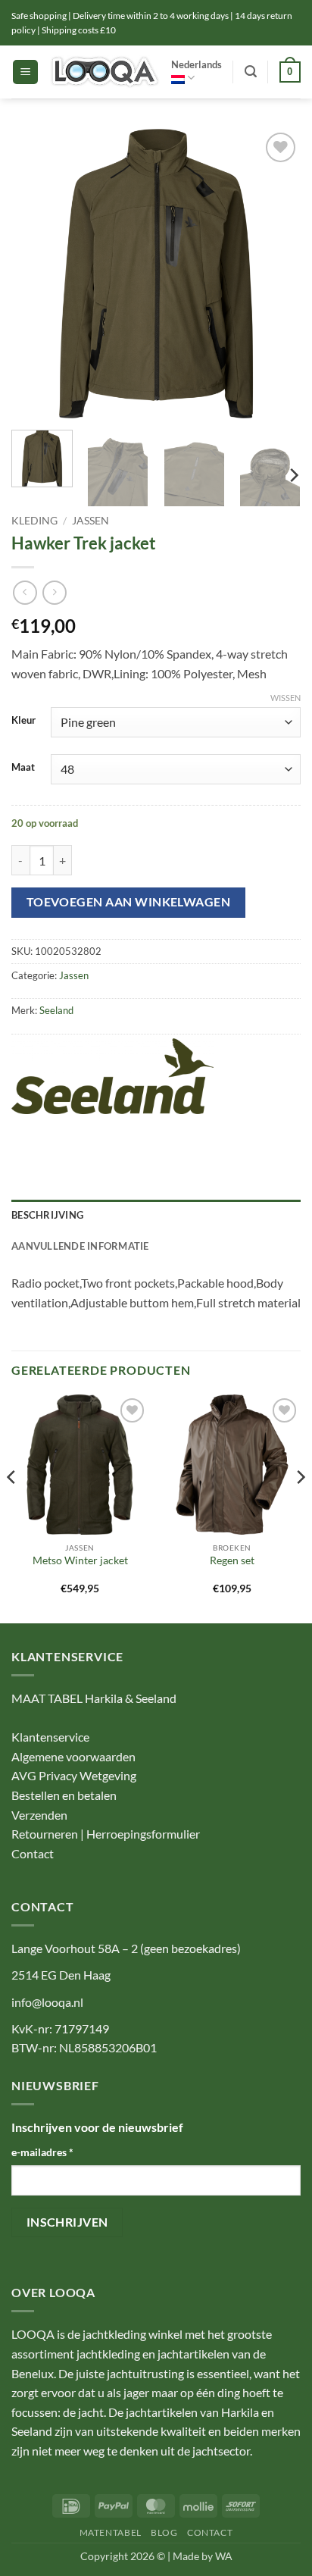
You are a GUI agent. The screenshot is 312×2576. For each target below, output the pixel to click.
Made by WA (203, 2556)
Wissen (285, 698)
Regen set (232, 1560)
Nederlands (197, 64)
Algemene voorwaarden (73, 1756)
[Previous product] (54, 592)
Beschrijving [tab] (47, 1215)
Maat (23, 768)
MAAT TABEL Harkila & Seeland (94, 1698)
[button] (25, 72)
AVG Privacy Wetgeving (74, 1775)
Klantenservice (50, 1737)
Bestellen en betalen (64, 1795)
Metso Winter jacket (80, 1560)
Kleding (34, 521)
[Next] (276, 274)
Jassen (90, 521)
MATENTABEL (111, 2532)
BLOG (164, 2532)
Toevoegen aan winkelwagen (129, 902)
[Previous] (36, 274)
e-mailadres (42, 2152)
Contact (33, 1853)
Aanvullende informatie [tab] (80, 1246)
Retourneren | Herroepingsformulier (106, 1834)
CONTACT (210, 2532)
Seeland (56, 1010)
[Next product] (25, 592)
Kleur (23, 721)
